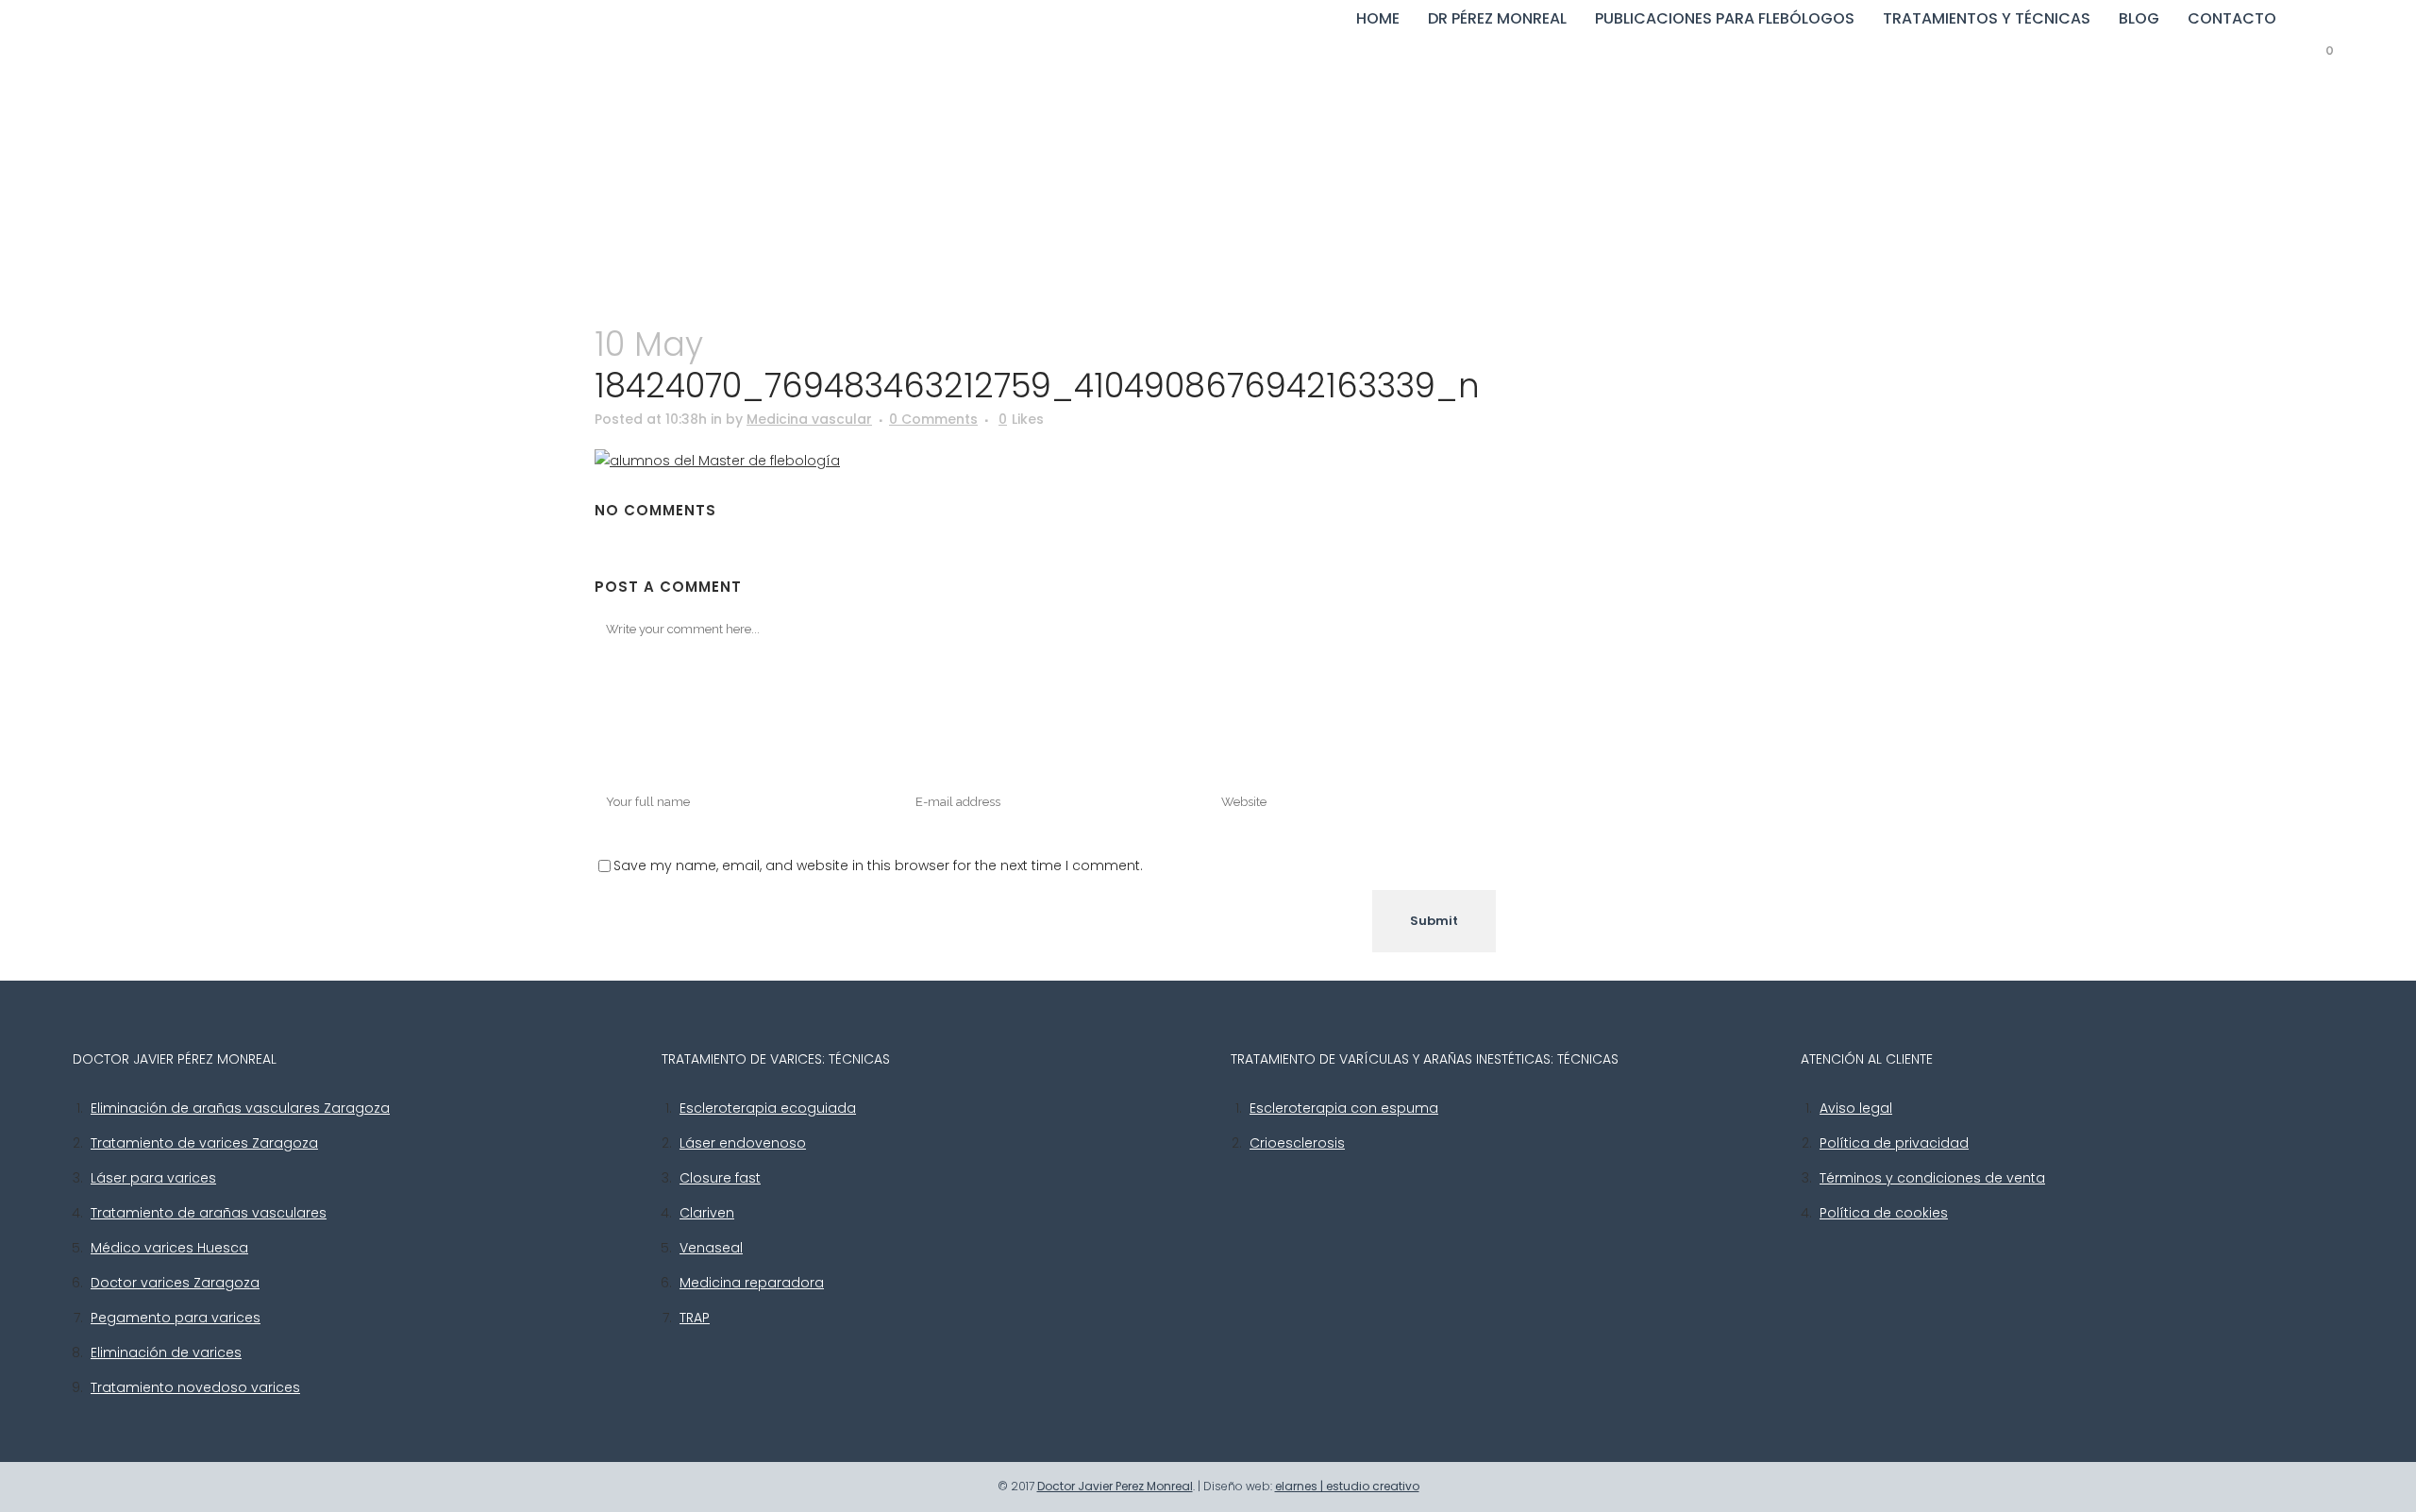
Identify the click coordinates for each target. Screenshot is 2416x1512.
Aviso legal (1856, 1108)
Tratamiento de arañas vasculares (209, 1213)
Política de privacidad (1894, 1143)
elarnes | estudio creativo (1347, 1486)
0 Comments (933, 419)
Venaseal (711, 1248)
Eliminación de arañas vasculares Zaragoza (240, 1108)
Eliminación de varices (166, 1352)
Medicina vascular (809, 419)
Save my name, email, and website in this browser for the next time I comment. (878, 865)
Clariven (707, 1213)
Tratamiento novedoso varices (195, 1387)
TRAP (695, 1318)
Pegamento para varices (176, 1318)
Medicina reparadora (752, 1283)
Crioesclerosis (1297, 1143)
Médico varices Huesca (169, 1248)
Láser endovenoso (743, 1143)
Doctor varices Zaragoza (175, 1283)
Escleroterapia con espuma (1344, 1108)
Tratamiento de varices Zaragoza (204, 1143)
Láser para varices (153, 1178)
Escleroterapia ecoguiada (768, 1108)
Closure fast (720, 1178)
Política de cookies (1884, 1213)
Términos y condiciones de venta (1932, 1178)
